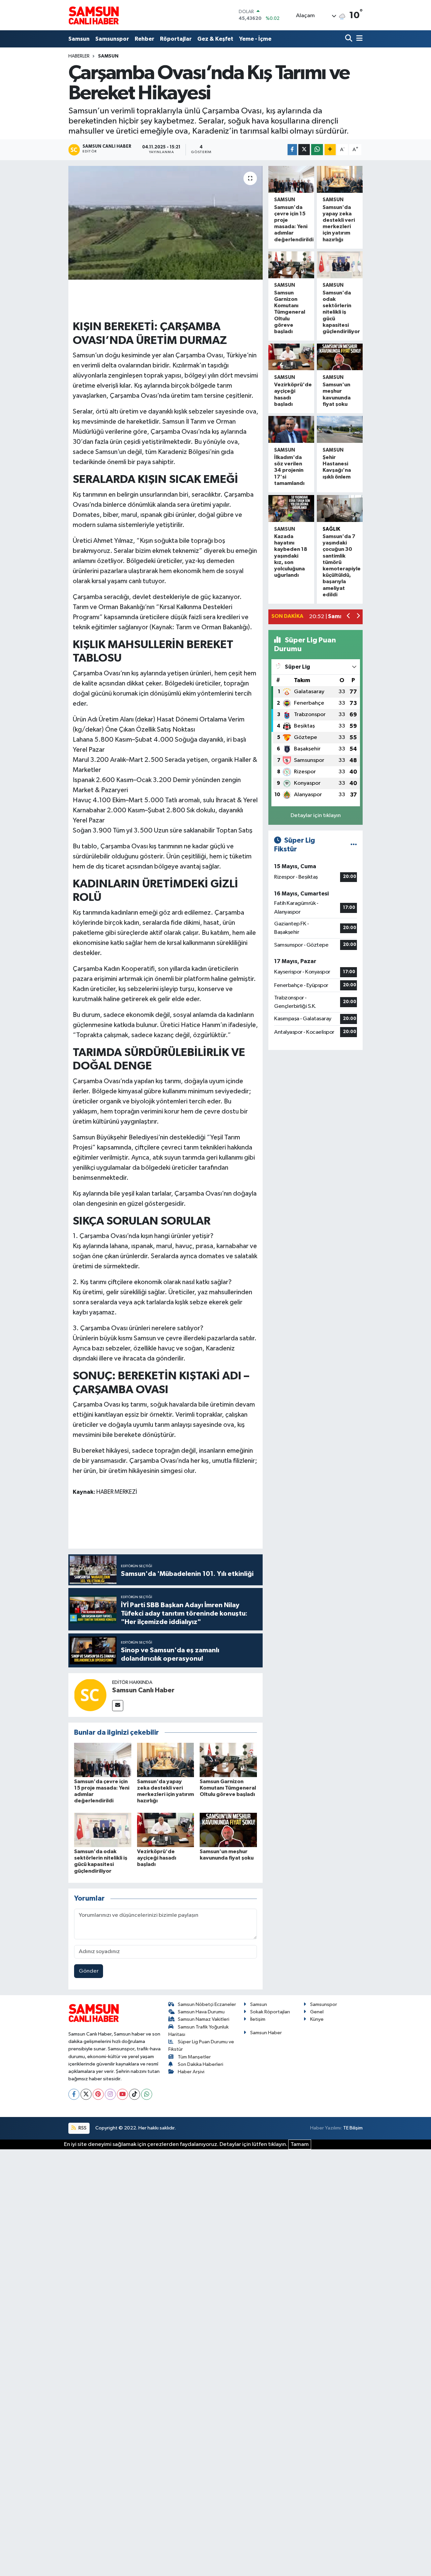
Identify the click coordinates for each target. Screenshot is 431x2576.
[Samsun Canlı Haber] (90, 1695)
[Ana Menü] (358, 39)
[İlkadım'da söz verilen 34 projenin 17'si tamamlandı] (291, 429)
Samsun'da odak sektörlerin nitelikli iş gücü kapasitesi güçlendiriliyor (341, 312)
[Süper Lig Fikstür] (354, 845)
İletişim (258, 2019)
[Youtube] (122, 2094)
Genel (317, 2012)
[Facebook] (74, 2094)
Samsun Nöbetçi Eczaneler (207, 2004)
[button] (349, 617)
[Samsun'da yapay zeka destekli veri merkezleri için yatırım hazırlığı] (166, 1760)
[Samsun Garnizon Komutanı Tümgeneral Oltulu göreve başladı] (228, 1760)
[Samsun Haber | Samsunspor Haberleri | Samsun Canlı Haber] (94, 15)
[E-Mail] (118, 1706)
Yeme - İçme (255, 39)
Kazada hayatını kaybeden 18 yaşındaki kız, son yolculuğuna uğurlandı (291, 556)
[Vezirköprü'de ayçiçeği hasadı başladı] (166, 1830)
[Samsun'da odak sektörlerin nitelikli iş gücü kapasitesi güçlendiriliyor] (103, 1830)
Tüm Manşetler (194, 2057)
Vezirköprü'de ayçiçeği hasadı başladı (157, 1858)
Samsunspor (112, 39)
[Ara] (349, 39)
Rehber (144, 39)
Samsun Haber (266, 2033)
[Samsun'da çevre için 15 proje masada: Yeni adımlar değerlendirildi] (103, 1760)
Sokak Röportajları (270, 2012)
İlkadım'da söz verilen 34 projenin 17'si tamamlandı (289, 470)
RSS (82, 2128)
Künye (317, 2019)
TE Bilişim (353, 2128)
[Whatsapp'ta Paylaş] (317, 150)
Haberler (79, 56)
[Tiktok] (135, 2094)
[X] (86, 2094)
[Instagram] (110, 2094)
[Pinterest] (98, 2094)
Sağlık (331, 529)
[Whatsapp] (147, 2094)
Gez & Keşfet (215, 39)
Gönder (89, 1971)
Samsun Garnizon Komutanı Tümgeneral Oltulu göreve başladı (228, 1788)
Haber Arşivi (191, 2072)
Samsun (79, 39)
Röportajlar (176, 39)
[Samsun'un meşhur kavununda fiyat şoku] (228, 1830)
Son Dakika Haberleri (201, 2064)
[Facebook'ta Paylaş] (292, 150)
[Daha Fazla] (330, 150)
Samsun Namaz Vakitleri (204, 2019)
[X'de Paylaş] (304, 150)
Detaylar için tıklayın (316, 816)
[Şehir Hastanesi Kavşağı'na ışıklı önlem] (340, 429)
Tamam (300, 2144)
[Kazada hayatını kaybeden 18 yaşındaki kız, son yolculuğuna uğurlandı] (291, 508)
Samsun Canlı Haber (143, 1690)
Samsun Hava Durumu (201, 2012)
